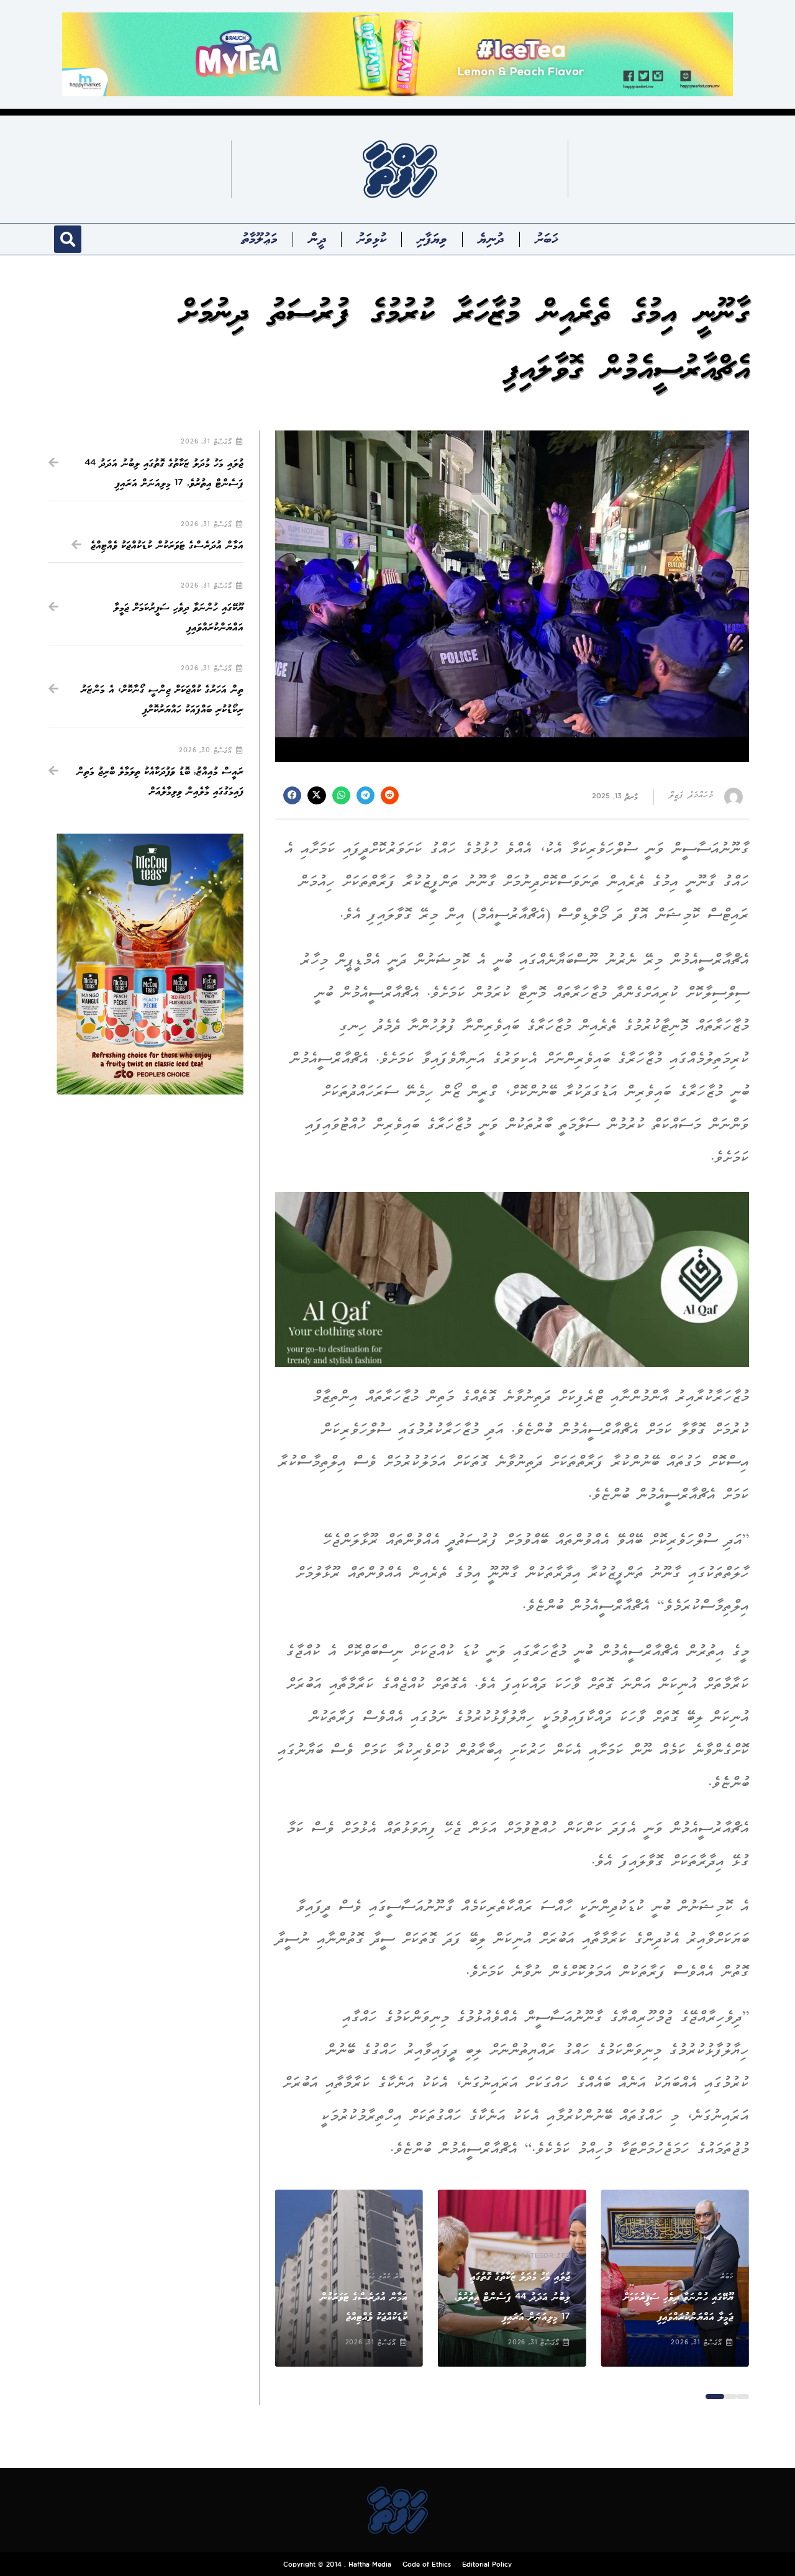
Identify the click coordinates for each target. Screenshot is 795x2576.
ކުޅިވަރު (371, 239)
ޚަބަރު (546, 239)
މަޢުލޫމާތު (260, 239)
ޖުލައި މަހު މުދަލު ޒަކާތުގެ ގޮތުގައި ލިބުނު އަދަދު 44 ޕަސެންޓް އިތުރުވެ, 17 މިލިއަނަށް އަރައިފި (512, 2297)
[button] (68, 239)
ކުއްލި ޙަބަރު (377, 2277)
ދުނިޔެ (491, 239)
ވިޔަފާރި (432, 239)
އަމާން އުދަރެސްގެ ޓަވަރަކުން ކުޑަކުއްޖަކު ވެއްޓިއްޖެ (167, 546)
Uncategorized (540, 2257)
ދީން (317, 239)
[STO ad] (150, 964)
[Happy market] (397, 54)
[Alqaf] (512, 1279)
